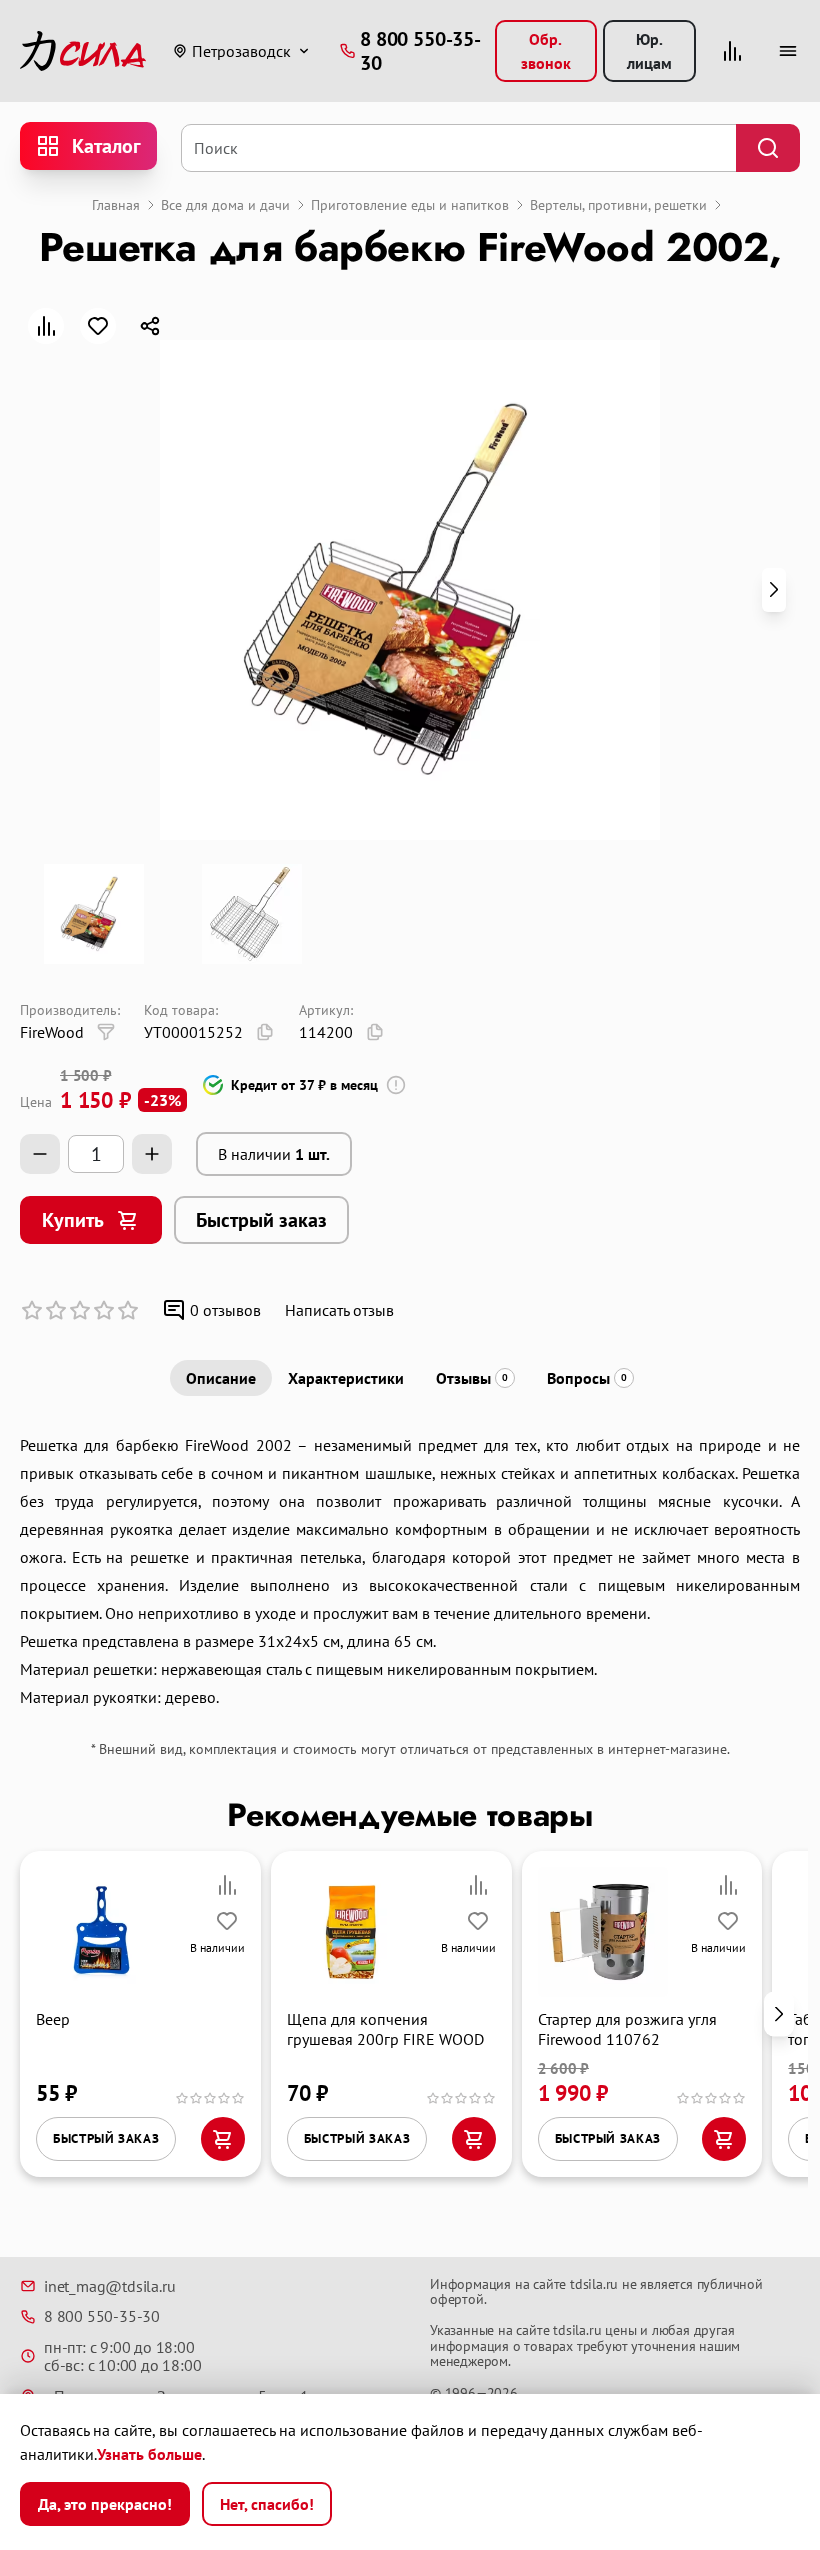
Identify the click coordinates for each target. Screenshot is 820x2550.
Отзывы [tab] (472, 1378)
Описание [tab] (221, 1378)
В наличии (274, 1154)
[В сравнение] (46, 326)
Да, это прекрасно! (105, 2504)
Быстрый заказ (261, 1220)
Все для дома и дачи (225, 205)
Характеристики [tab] (346, 1378)
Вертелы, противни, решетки (618, 205)
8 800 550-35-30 (102, 2316)
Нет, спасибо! (267, 2504)
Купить (73, 1220)
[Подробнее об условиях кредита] (396, 1085)
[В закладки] (98, 326)
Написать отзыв (339, 1310)
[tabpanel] (410, 1571)
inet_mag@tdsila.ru (109, 2286)
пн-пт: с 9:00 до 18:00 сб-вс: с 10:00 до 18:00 (122, 2356)
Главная (116, 205)
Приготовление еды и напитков (410, 205)
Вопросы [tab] (587, 1378)
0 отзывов (225, 1310)
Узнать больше (149, 2454)
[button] (774, 590)
